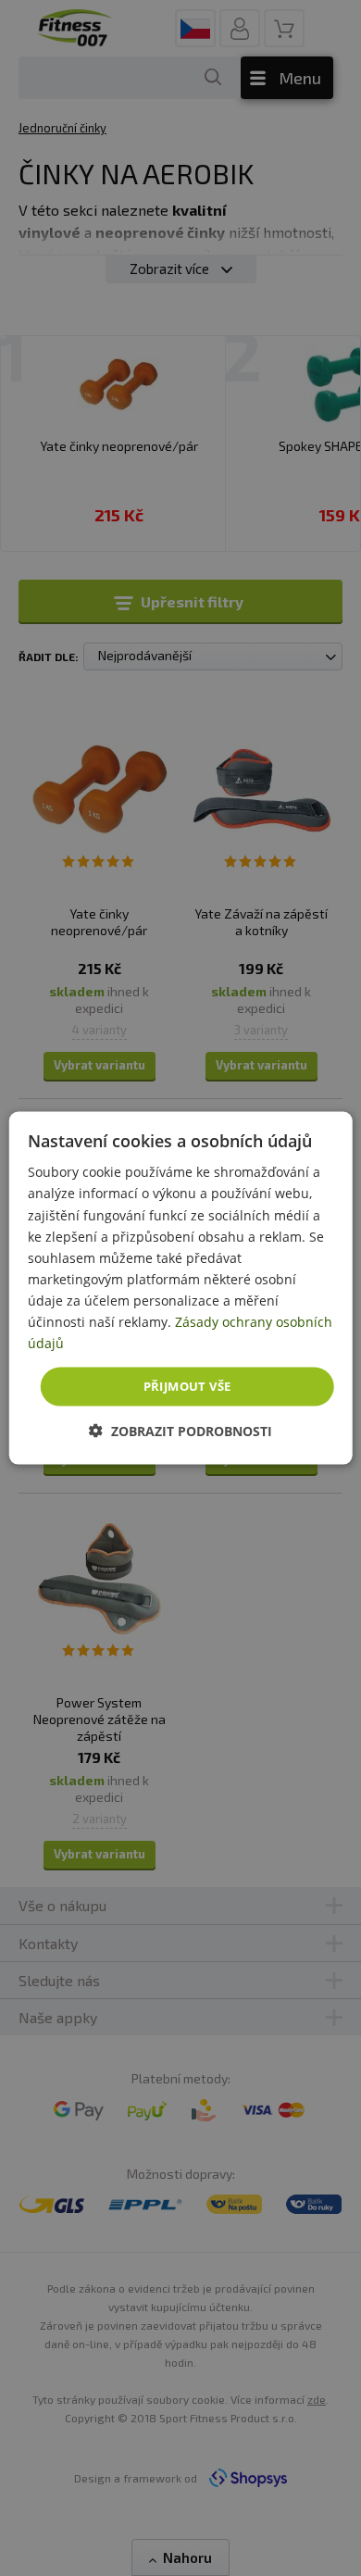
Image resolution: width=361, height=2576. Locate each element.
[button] (180, 1430)
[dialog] (181, 1288)
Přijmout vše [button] (187, 1386)
